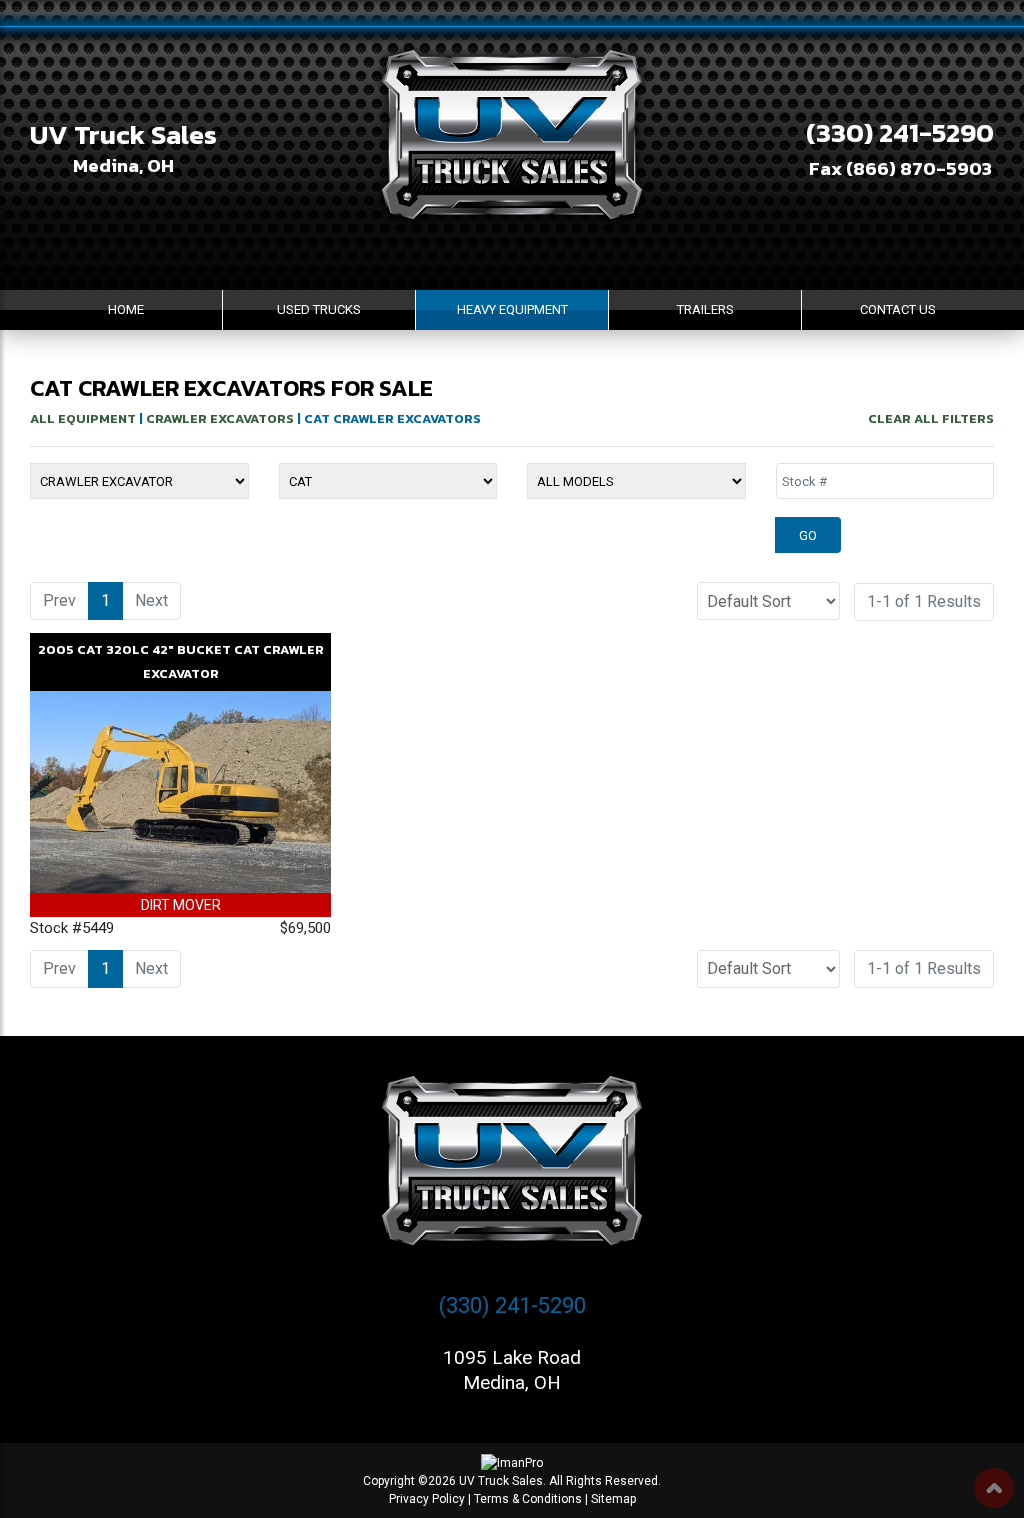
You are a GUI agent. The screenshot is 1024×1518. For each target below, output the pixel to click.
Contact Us (898, 309)
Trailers (705, 309)
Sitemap (613, 1499)
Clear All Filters (931, 418)
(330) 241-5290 (900, 132)
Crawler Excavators (220, 418)
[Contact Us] (146, 1490)
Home (126, 309)
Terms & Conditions (528, 1499)
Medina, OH (123, 165)
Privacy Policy (427, 1499)
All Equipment (83, 418)
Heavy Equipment (512, 309)
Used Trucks (319, 309)
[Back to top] (994, 1488)
